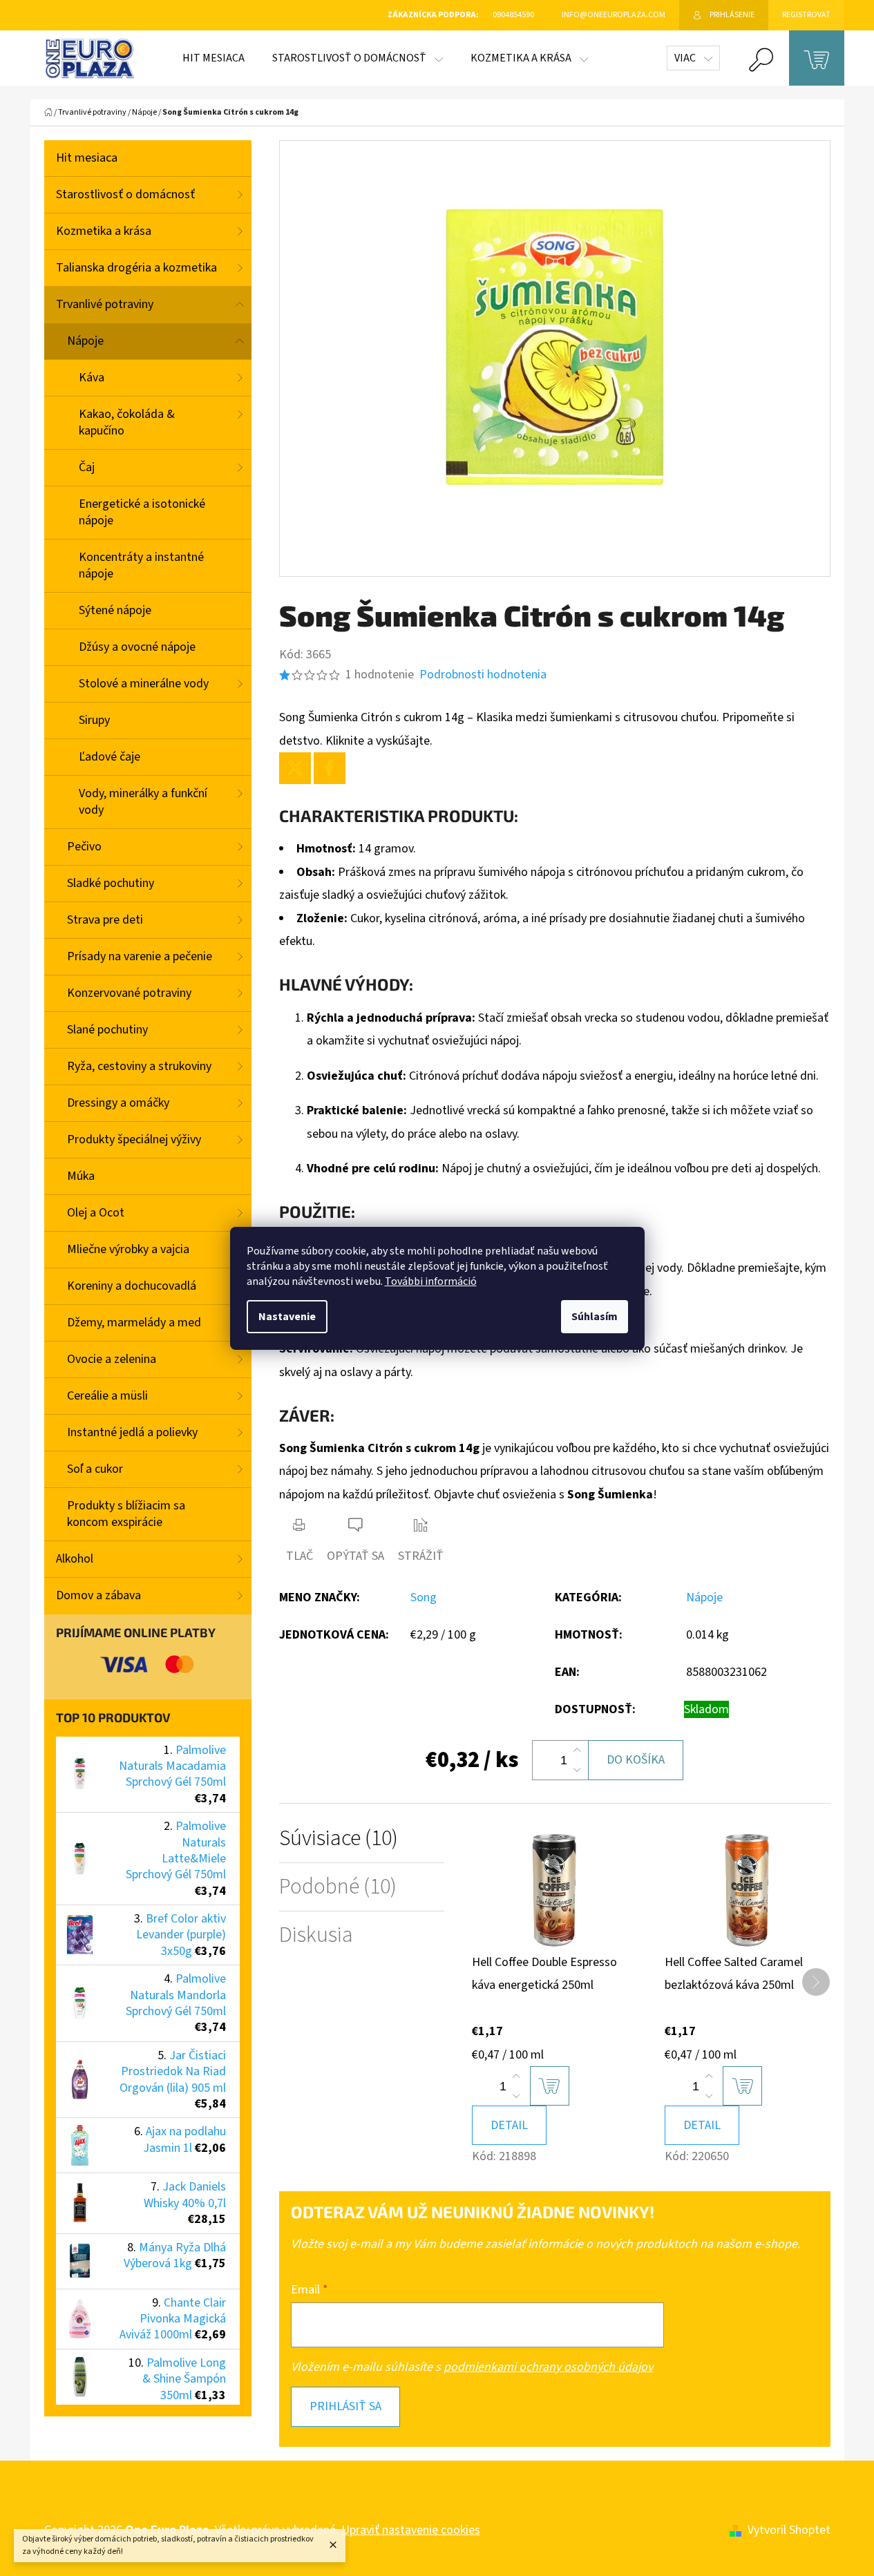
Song (424, 1597)
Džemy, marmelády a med (134, 1323)
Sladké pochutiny (111, 883)
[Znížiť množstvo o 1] (577, 1770)
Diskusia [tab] (316, 1935)
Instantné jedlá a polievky (132, 1432)
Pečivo (84, 847)
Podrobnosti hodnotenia (483, 675)
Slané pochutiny (107, 1030)
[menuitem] (213, 58)
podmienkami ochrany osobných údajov (548, 2367)
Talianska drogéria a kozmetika (136, 268)
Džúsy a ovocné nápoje (137, 647)
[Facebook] (330, 768)
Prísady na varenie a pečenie (140, 956)
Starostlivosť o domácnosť (125, 194)
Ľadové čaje (110, 757)
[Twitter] (295, 768)
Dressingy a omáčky (118, 1103)
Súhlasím (595, 1317)
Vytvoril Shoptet (789, 2530)
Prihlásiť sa (345, 2406)
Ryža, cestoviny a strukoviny (139, 1066)
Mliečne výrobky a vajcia (128, 1249)
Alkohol (75, 1559)
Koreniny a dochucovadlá (132, 1286)
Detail (509, 2125)
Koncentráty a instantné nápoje (141, 565)
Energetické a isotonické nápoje (142, 512)
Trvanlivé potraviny (105, 304)
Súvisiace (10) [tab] (339, 1839)
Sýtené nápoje (115, 610)
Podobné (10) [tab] (338, 1887)
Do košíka (636, 1760)
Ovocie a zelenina (112, 1359)
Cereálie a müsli (107, 1396)
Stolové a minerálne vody (144, 684)
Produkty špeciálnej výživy (134, 1139)
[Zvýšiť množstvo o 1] (577, 1750)
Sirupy (94, 720)
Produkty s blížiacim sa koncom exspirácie (126, 1514)
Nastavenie (287, 1317)
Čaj (87, 467)
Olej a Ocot (96, 1213)
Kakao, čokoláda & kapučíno (127, 422)
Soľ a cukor (95, 1469)
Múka (81, 1176)
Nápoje (85, 341)
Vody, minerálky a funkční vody (143, 802)
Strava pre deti (105, 920)
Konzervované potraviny (129, 993)
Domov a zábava (98, 1595)
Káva (92, 378)
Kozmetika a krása (104, 231)
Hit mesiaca (87, 158)
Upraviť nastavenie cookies (411, 2530)
